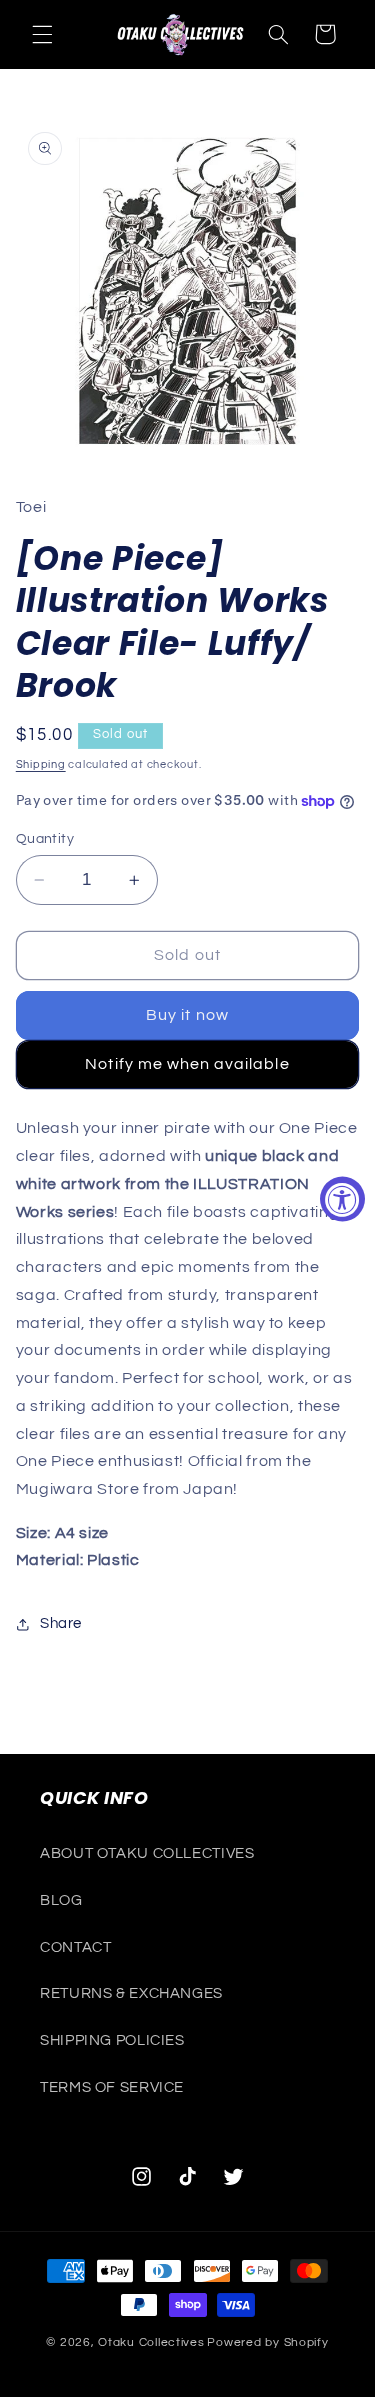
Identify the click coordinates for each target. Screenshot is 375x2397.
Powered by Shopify (267, 2342)
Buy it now (187, 1015)
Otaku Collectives (151, 2342)
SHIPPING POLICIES (112, 2040)
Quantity (45, 839)
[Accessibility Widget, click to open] (342, 1198)
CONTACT (75, 1947)
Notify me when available (187, 1064)
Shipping (41, 764)
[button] (42, 34)
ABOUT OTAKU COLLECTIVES (147, 1853)
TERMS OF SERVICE (112, 2087)
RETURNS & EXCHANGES (131, 1993)
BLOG (61, 1900)
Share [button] (61, 1623)
